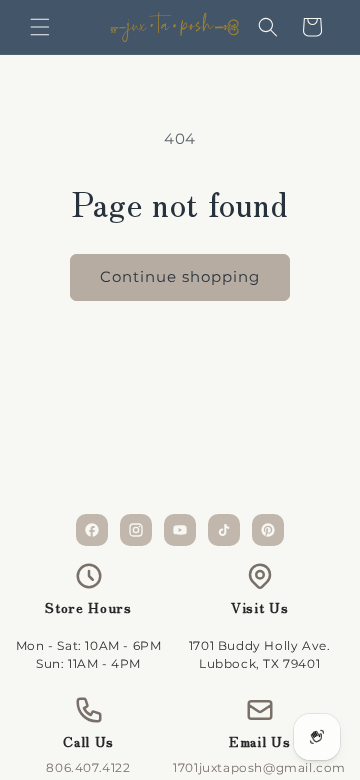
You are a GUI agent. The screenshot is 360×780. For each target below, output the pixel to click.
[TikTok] (224, 530)
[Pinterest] (268, 530)
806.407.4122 (88, 767)
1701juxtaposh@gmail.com (259, 767)
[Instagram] (136, 530)
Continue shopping (180, 276)
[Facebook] (92, 530)
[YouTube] (180, 530)
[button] (40, 27)
